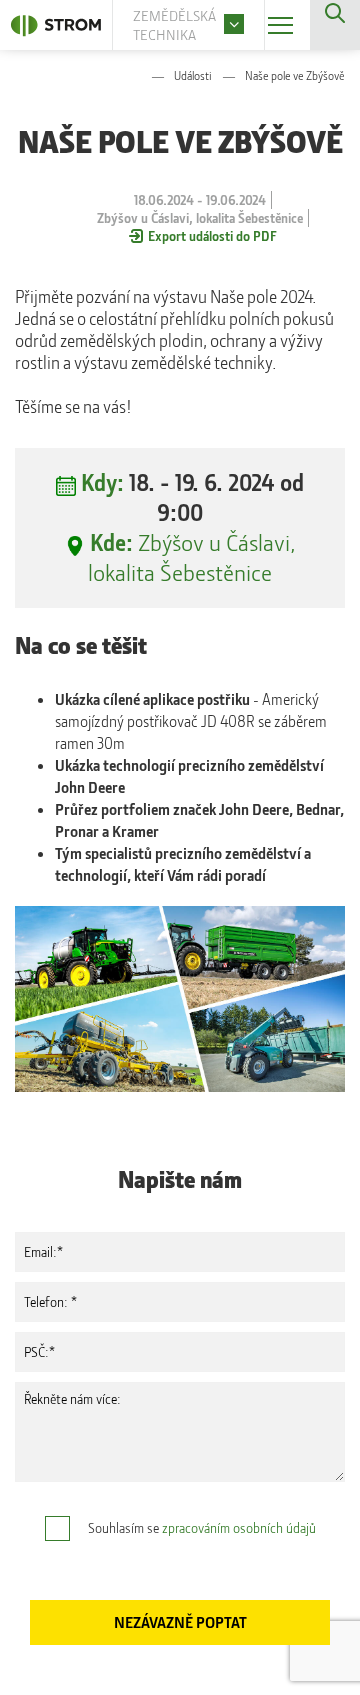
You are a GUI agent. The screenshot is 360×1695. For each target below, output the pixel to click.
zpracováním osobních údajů (239, 1527)
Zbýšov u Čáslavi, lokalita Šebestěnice (192, 557)
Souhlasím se (202, 1527)
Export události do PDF (212, 235)
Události (193, 75)
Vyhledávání (335, 25)
